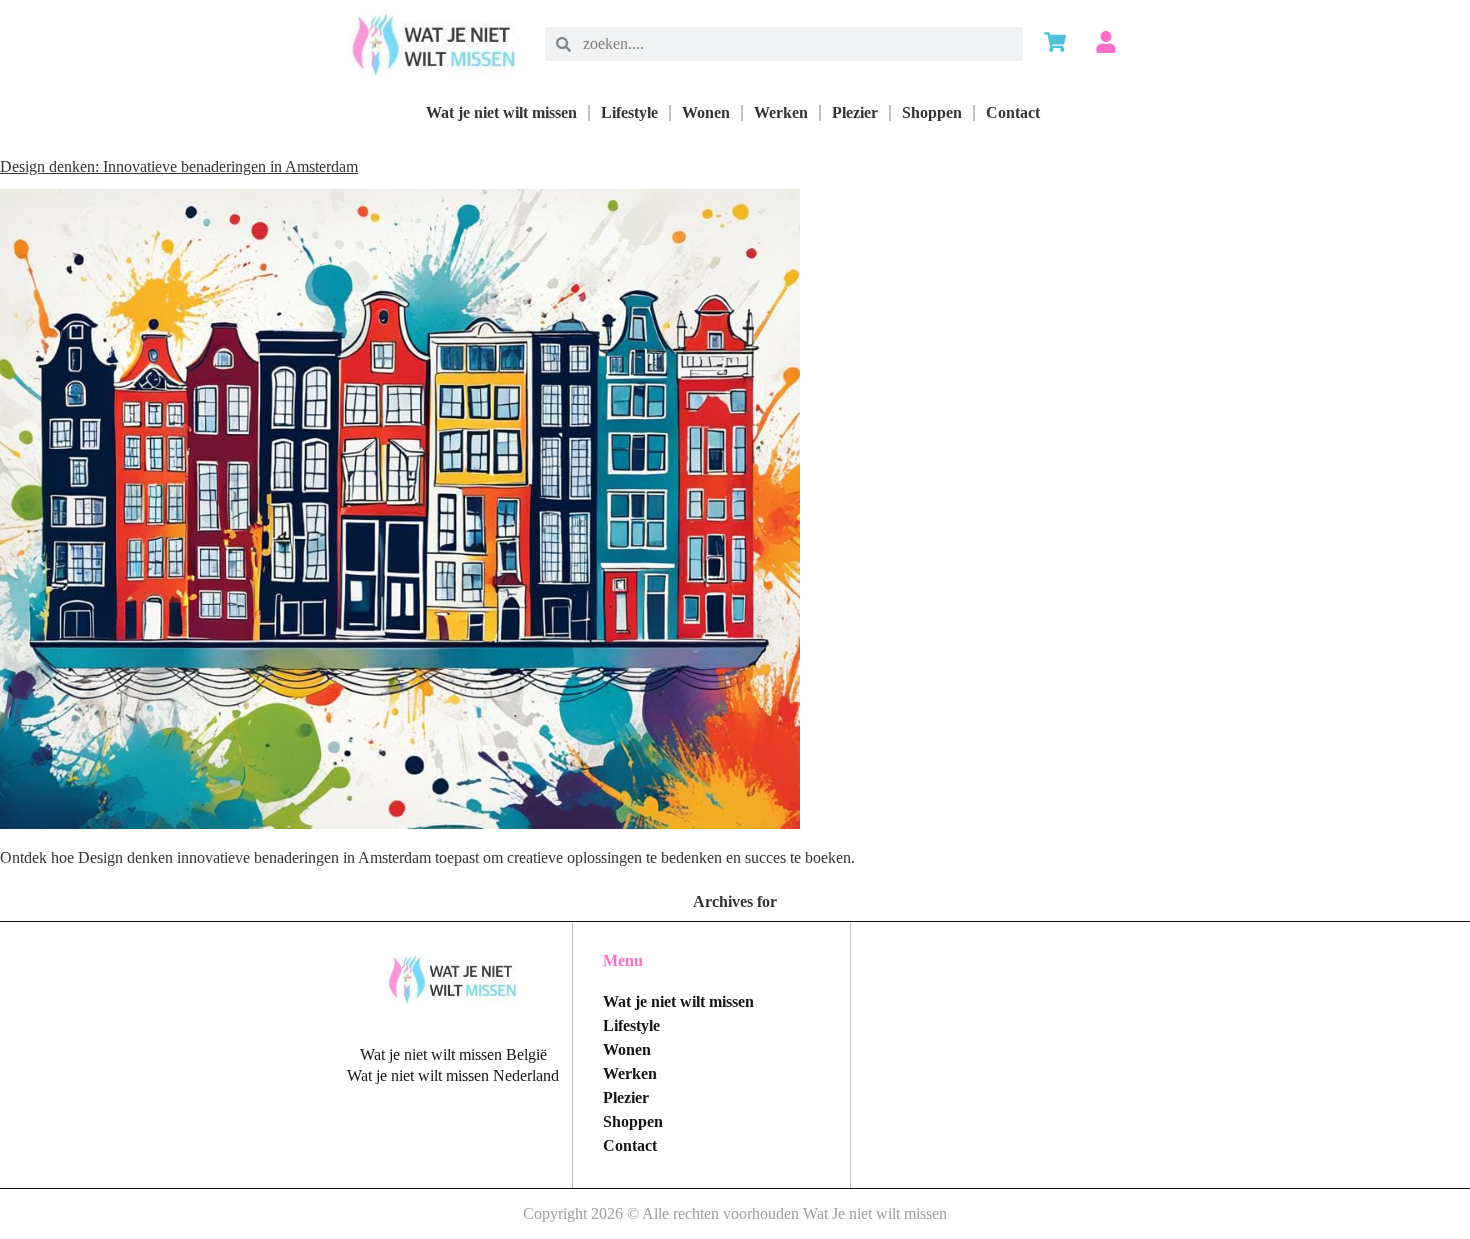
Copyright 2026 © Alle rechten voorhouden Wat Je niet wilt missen (735, 1213)
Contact (1013, 112)
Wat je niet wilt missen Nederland (453, 1075)
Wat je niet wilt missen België (453, 1054)
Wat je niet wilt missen (501, 112)
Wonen (706, 112)
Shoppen (932, 112)
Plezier (855, 112)
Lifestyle (629, 112)
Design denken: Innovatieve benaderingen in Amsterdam (179, 166)
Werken (781, 112)
